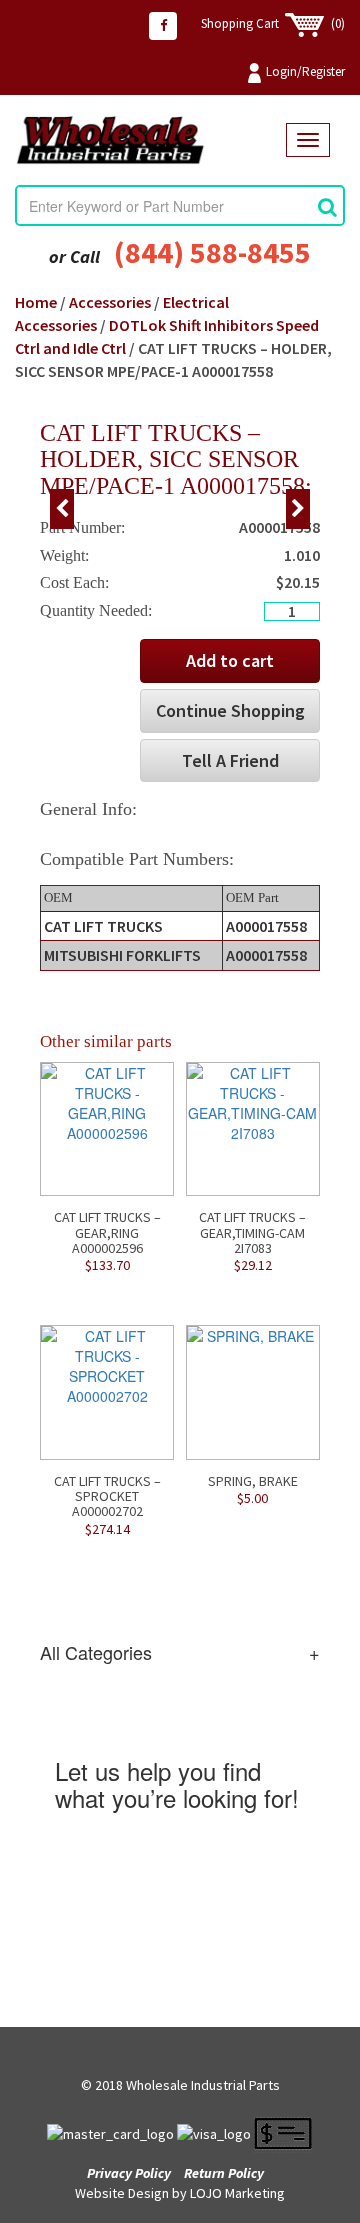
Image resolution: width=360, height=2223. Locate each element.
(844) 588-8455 (212, 252)
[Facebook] (163, 26)
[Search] (327, 206)
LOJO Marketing (237, 2193)
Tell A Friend (230, 760)
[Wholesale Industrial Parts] (150, 140)
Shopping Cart (273, 23)
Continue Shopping (230, 710)
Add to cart (230, 660)
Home (36, 302)
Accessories (110, 302)
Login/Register (305, 71)
